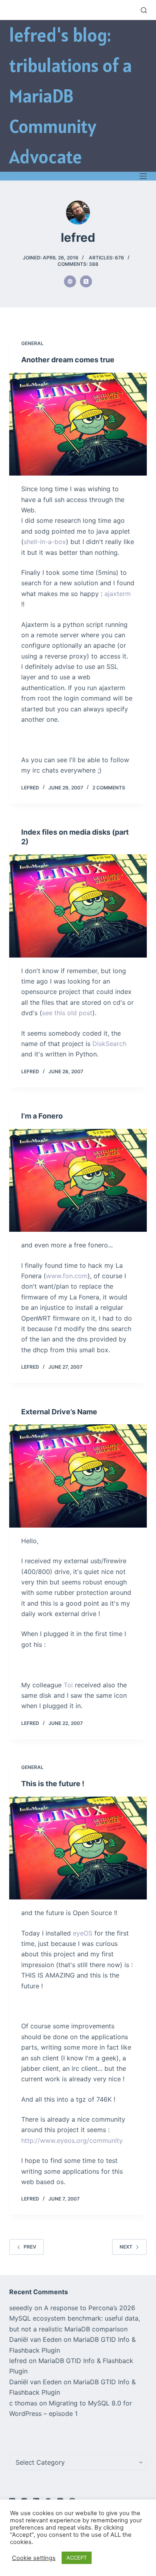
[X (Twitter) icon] (86, 281)
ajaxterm (118, 594)
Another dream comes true (68, 360)
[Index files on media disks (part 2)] (78, 906)
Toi (68, 1685)
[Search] (144, 10)
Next (126, 2247)
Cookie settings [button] (34, 2558)
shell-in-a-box (45, 542)
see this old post (67, 1013)
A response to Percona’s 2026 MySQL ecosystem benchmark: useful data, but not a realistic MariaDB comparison (75, 2318)
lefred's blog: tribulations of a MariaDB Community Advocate (71, 96)
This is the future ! (53, 1784)
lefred (18, 2361)
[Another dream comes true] (78, 424)
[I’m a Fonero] (78, 1180)
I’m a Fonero (42, 1116)
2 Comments (109, 788)
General (32, 343)
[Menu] (143, 176)
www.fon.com (67, 1276)
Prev (30, 2247)
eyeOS (83, 1933)
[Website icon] (70, 281)
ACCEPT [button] (77, 2558)
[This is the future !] (78, 1848)
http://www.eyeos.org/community (72, 2140)
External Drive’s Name (59, 1412)
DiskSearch (109, 1044)
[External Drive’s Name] (78, 1476)
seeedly (21, 2308)
